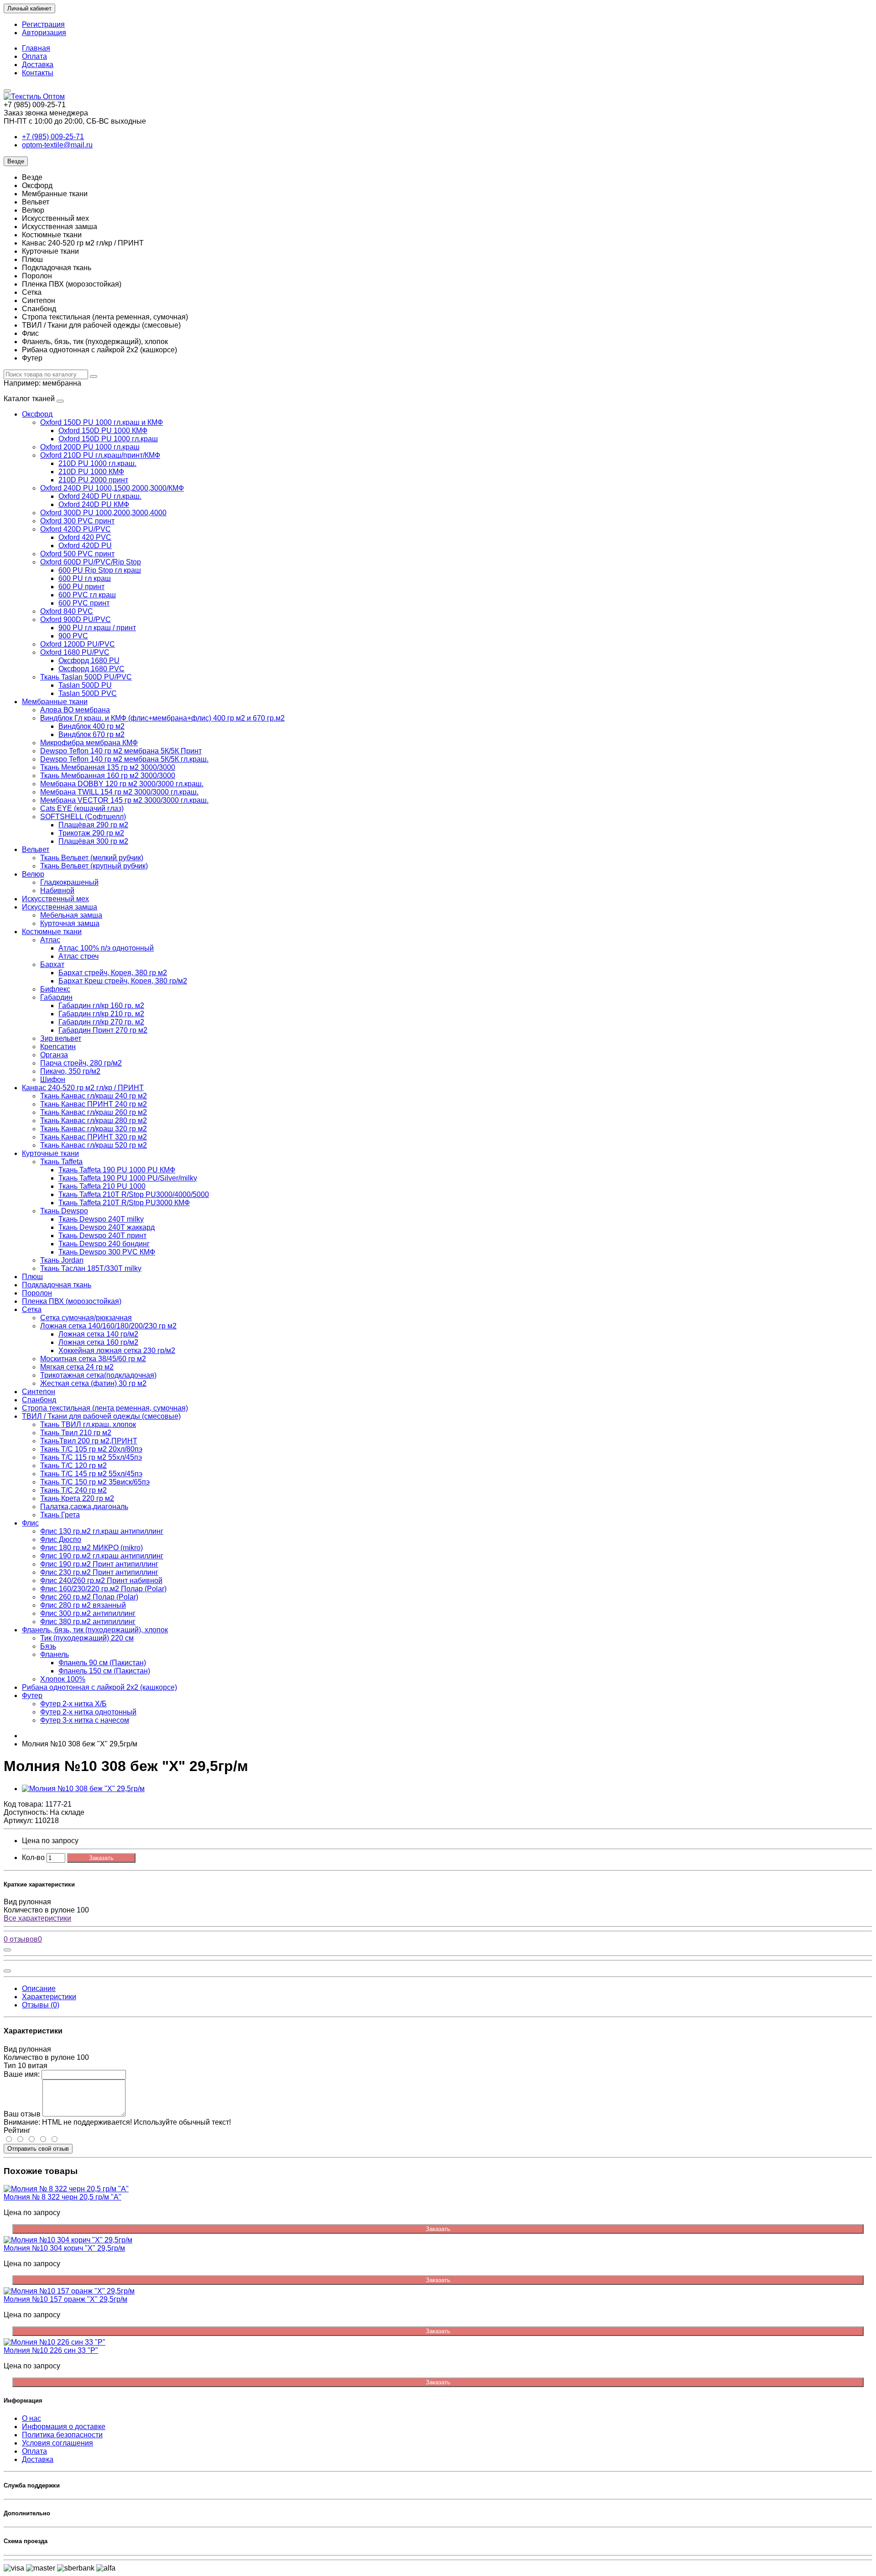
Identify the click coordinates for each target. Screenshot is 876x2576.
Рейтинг (17, 2130)
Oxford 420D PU (85, 546)
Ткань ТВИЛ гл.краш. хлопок (88, 1424)
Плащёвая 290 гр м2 (93, 825)
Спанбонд (39, 1400)
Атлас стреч (78, 956)
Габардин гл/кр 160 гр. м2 (101, 1006)
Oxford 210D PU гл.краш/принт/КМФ (100, 455)
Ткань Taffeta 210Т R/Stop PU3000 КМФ (124, 1203)
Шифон (53, 1079)
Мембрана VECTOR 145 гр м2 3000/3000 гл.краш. (124, 800)
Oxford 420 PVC (85, 537)
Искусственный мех (55, 899)
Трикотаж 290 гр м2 (91, 833)
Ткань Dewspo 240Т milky (101, 1219)
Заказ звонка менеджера (46, 113)
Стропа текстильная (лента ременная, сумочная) (105, 1408)
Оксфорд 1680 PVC (91, 669)
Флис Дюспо (61, 1539)
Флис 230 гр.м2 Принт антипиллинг (99, 1572)
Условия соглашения (57, 2443)
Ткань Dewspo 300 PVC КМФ (107, 1252)
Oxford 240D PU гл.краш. (100, 496)
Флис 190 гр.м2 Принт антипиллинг (99, 1564)
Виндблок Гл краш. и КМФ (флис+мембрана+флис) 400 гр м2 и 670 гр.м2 (162, 718)
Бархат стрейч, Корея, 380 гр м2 (113, 973)
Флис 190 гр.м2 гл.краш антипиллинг (102, 1556)
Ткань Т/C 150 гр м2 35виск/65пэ (95, 1482)
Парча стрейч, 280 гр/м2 (81, 1063)
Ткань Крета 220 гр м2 (77, 1498)
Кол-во (33, 1858)
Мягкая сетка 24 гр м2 (77, 1367)
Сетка (32, 1309)
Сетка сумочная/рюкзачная (86, 1318)
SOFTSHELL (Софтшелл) (83, 817)
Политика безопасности (62, 2435)
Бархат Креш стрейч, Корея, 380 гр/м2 (123, 981)
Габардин (56, 997)
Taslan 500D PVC (88, 693)
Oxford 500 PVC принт (77, 554)
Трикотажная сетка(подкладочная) (98, 1375)
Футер (32, 1696)
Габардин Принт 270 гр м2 (103, 1030)
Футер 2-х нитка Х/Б (73, 1704)
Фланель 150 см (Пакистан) (104, 1671)
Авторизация (44, 33)
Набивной (57, 891)
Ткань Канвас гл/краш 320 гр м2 (94, 1129)
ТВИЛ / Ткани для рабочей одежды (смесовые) (101, 1416)
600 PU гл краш (85, 578)
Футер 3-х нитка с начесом (85, 1720)
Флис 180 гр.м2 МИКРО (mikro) (91, 1548)
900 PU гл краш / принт (97, 628)
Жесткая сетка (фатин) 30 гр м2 (93, 1383)
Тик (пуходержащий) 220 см (87, 1638)
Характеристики (49, 1997)
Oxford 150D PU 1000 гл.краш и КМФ (102, 422)
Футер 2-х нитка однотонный (88, 1712)
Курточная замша (70, 923)
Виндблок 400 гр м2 (91, 726)
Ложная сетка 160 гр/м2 (98, 1342)
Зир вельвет (61, 1038)
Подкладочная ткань (57, 1285)
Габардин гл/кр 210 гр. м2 (101, 1014)
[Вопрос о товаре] (7, 1950)
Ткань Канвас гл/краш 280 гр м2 (94, 1121)
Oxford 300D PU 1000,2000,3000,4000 (103, 513)
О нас (31, 2418)
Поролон (37, 1293)
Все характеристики (37, 1918)
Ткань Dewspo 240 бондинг (104, 1244)
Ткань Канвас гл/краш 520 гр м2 (94, 1145)
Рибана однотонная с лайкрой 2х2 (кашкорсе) (99, 1687)
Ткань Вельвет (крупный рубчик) (94, 866)
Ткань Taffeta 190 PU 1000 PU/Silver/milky (128, 1178)
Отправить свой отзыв (38, 2149)
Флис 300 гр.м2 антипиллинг (88, 1613)
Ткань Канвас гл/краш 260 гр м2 (94, 1112)
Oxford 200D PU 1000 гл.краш (90, 447)
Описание (39, 1988)
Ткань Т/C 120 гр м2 (73, 1466)
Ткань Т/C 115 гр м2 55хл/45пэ (91, 1457)
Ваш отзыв (22, 2114)
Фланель (55, 1654)
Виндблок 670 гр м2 (91, 734)
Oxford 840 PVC (67, 611)
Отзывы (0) (41, 2005)
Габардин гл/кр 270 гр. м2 (101, 1022)
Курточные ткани (50, 1153)
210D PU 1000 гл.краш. (97, 463)
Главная (36, 48)
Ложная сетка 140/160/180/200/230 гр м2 (108, 1326)
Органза (54, 1055)
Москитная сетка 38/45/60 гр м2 (93, 1359)
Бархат (52, 964)
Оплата (34, 56)
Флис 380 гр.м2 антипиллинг (88, 1622)
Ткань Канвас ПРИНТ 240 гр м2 (94, 1104)
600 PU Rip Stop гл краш (100, 570)
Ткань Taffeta (61, 1162)
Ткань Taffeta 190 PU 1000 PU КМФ (117, 1170)
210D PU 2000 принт (93, 480)
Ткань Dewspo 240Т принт (102, 1236)
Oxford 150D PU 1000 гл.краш (108, 439)
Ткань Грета (60, 1515)
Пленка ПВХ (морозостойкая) (72, 1301)
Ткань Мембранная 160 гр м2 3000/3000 (108, 776)
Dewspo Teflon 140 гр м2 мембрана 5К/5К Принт (121, 751)
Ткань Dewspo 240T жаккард (107, 1227)
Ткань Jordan (62, 1260)
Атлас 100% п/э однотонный (106, 948)
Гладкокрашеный (69, 882)
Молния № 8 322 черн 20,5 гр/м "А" (63, 2197)
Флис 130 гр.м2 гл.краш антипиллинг (102, 1531)
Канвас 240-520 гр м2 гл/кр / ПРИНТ (83, 1088)
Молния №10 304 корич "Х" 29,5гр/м (64, 2248)
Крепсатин (58, 1047)
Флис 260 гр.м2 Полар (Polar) (89, 1597)
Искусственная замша (60, 907)
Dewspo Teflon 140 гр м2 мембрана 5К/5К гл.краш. (124, 759)
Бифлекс (55, 989)
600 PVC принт (84, 603)
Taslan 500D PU (85, 685)
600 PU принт (81, 587)
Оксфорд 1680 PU (89, 661)
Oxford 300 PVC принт (77, 521)
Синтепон (39, 1392)
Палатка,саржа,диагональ (84, 1507)
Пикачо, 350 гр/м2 (70, 1071)
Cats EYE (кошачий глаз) (82, 808)
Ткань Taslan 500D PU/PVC (86, 677)
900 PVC (73, 636)
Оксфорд (37, 414)
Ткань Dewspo (64, 1211)
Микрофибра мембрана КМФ (89, 743)
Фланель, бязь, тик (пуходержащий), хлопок (95, 1630)
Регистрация (43, 24)
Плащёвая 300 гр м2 (93, 841)
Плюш (32, 1277)
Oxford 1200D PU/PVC (78, 644)
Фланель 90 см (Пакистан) (102, 1663)
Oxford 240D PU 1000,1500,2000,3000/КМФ (112, 488)
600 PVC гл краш (87, 595)
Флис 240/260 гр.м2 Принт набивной (101, 1581)
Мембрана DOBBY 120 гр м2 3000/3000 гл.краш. (122, 784)
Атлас (50, 940)
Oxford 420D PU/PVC (76, 529)
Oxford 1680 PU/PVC (75, 652)
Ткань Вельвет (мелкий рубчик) (92, 858)
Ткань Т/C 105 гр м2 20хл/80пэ (91, 1449)
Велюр (33, 874)
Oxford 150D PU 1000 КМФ (103, 431)
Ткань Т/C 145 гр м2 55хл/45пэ (91, 1474)
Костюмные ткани (52, 932)
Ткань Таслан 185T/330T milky (91, 1268)
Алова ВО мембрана (75, 710)
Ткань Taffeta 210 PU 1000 (102, 1186)
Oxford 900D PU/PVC (76, 619)
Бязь (48, 1646)
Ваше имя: (22, 2074)
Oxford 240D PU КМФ (94, 504)
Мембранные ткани (55, 702)
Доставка (38, 65)
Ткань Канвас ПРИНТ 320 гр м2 (94, 1137)
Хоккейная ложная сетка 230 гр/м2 (117, 1351)
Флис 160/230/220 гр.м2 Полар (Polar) (103, 1589)
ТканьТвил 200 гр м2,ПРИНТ (89, 1441)
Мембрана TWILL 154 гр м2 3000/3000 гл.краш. (119, 792)
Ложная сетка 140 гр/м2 (98, 1334)
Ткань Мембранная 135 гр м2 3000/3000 (108, 767)
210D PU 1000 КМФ (91, 472)
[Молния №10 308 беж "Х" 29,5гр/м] (83, 1789)
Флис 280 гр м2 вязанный (83, 1605)
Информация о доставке (64, 2427)
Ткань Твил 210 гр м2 (76, 1433)
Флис (30, 1523)
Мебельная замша (71, 915)
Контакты (38, 73)
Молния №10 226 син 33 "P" (51, 2350)
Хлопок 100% (63, 1679)
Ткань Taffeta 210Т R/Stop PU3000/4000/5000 (134, 1194)
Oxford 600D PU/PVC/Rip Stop (91, 562)
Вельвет (36, 849)
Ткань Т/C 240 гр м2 (73, 1490)
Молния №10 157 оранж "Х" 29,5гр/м (65, 2299)
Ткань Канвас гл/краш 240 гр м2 (94, 1096)
